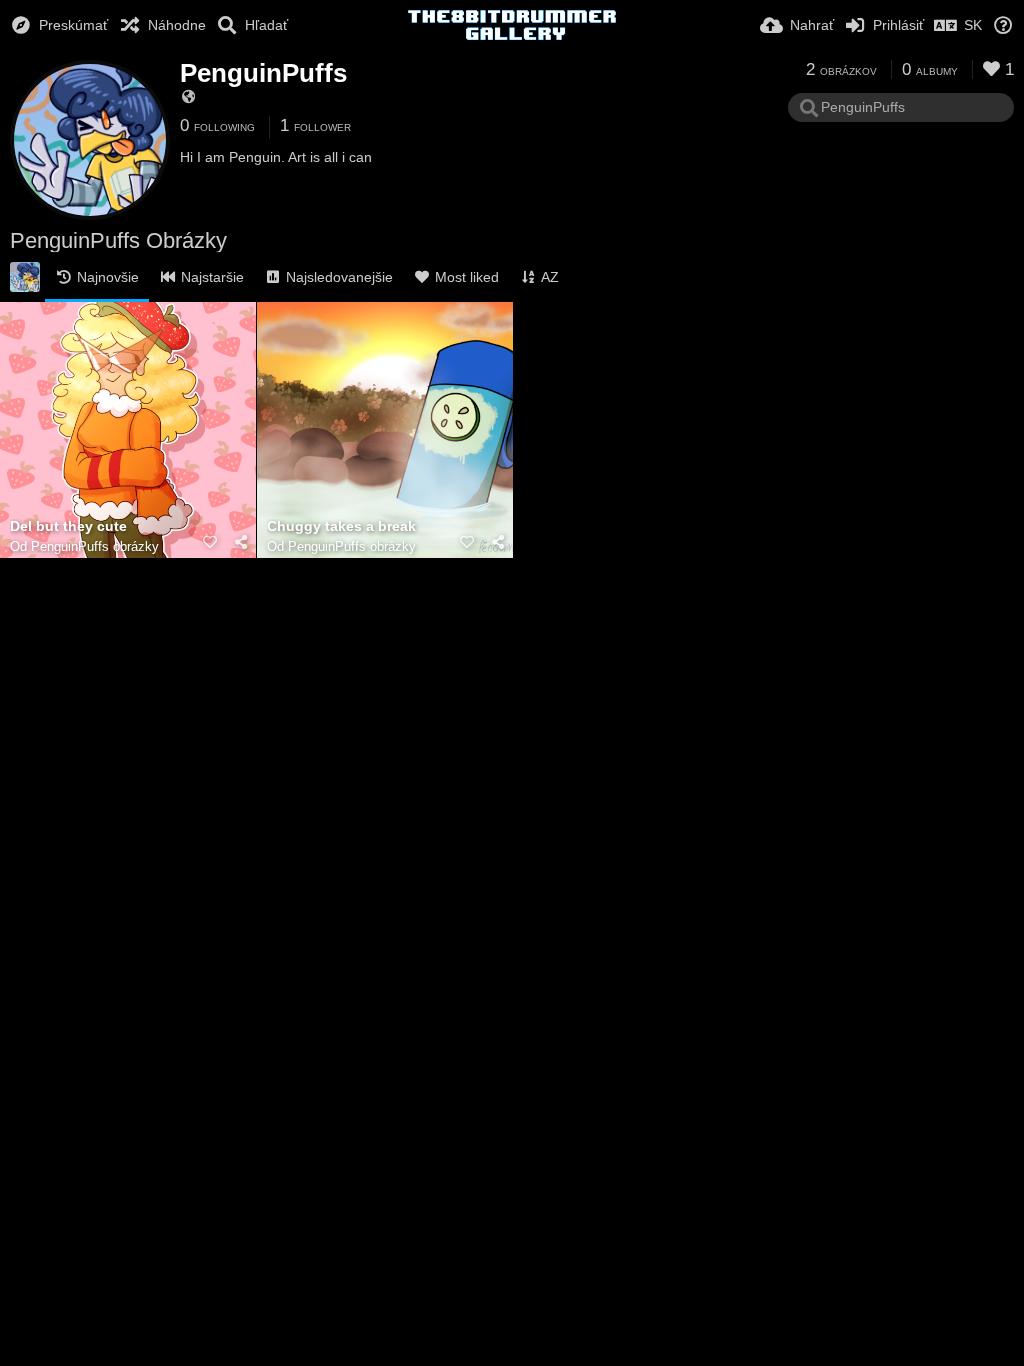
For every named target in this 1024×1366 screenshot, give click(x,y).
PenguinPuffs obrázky (95, 546)
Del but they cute (68, 526)
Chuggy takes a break (341, 526)
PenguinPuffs (263, 73)
